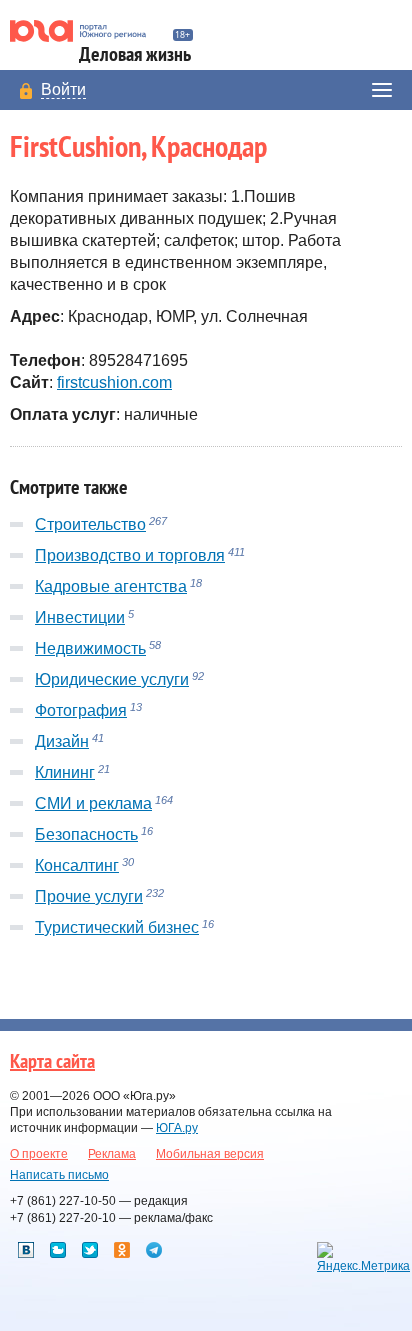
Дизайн (62, 741)
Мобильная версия (210, 1154)
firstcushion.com (114, 382)
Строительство (90, 524)
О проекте (39, 1154)
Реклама (112, 1154)
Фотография (81, 710)
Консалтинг (77, 865)
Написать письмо (59, 1175)
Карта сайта (52, 1062)
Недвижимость (90, 648)
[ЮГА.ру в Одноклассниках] (122, 1250)
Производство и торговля (130, 555)
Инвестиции (80, 617)
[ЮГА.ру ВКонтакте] (26, 1250)
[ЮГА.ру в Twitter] (90, 1250)
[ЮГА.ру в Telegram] (154, 1250)
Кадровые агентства (111, 586)
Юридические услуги (112, 679)
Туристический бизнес (117, 927)
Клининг (65, 772)
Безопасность (86, 834)
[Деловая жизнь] (86, 31)
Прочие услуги (89, 896)
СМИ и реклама (93, 803)
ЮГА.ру (177, 1128)
